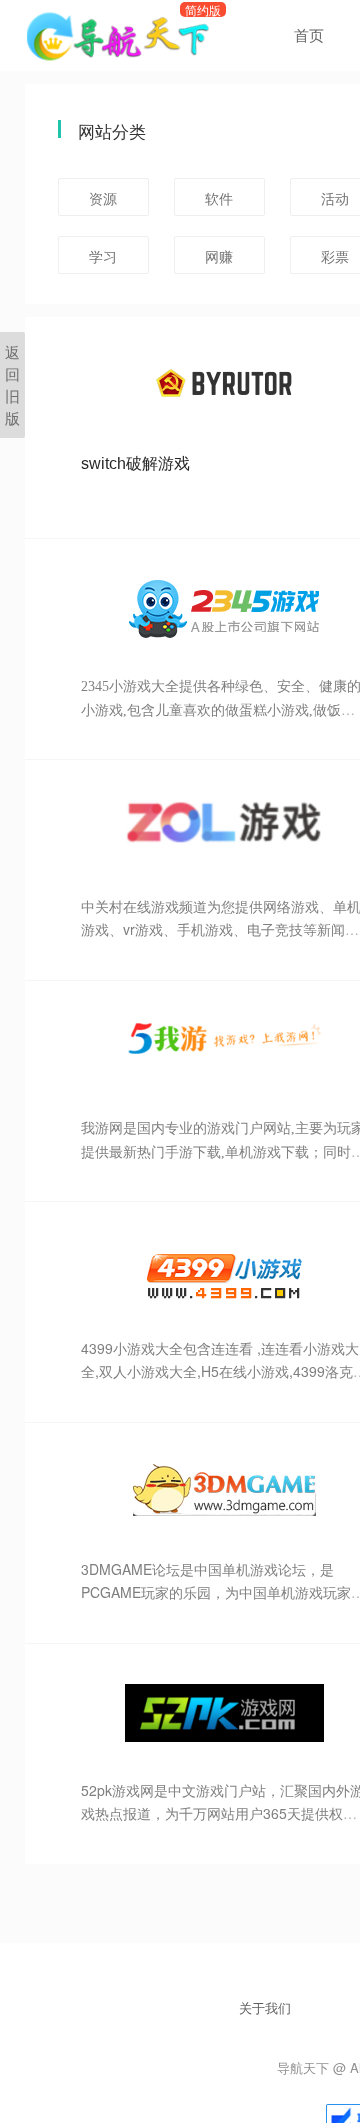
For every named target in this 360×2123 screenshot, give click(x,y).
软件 (219, 198)
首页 (309, 34)
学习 (103, 256)
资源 (103, 198)
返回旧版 (12, 384)
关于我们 (265, 2007)
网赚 (219, 256)
